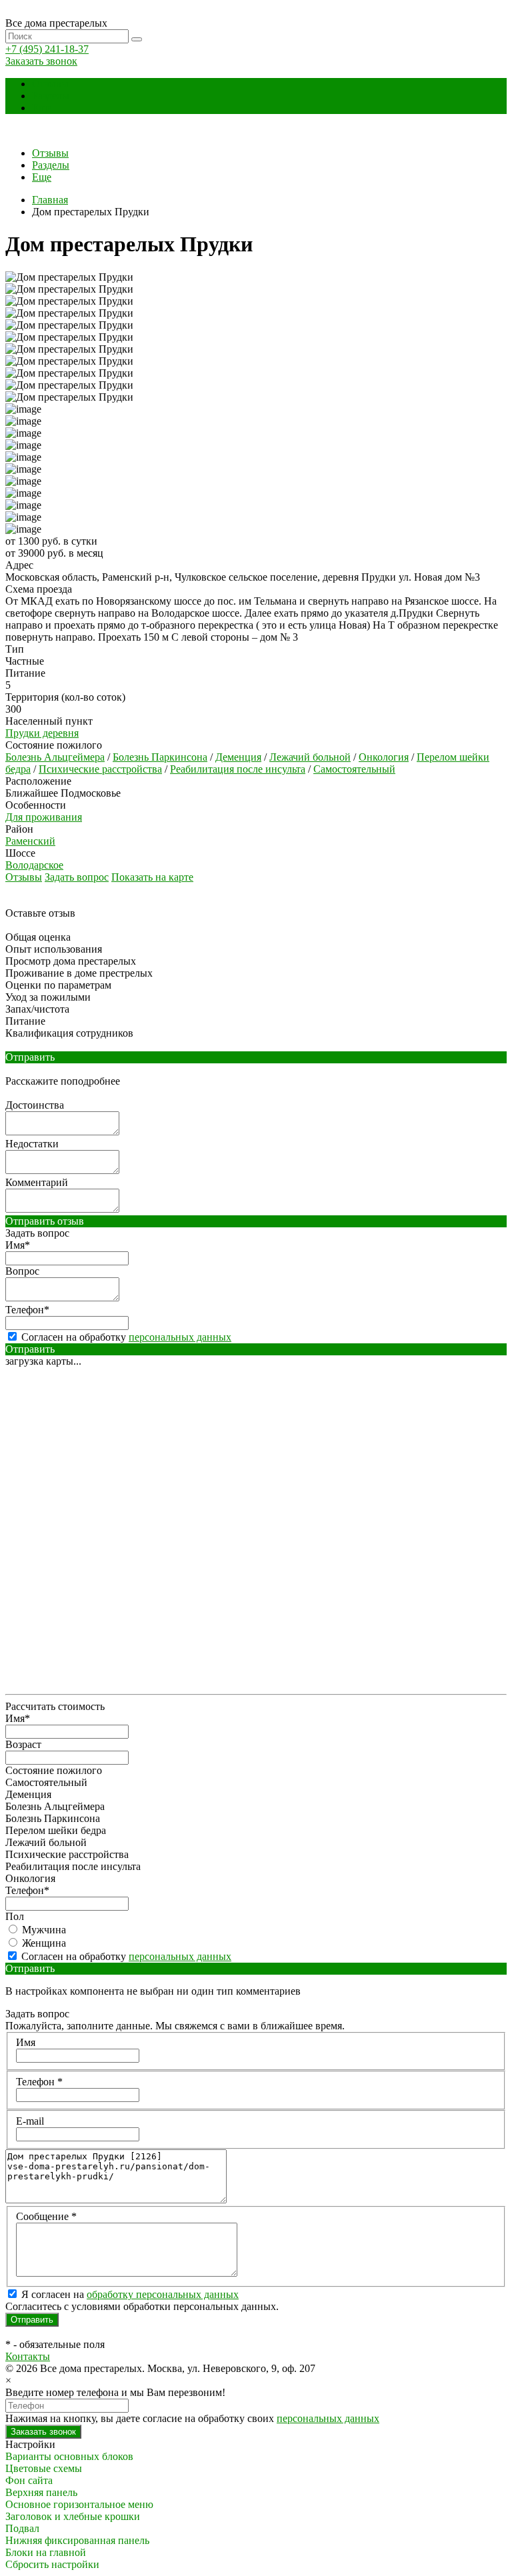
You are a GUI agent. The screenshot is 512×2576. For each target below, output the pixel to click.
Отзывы (50, 84)
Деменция (238, 757)
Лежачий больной (310, 757)
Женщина (43, 1943)
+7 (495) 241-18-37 (47, 49)
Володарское (34, 865)
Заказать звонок (41, 61)
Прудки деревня (42, 733)
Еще (42, 108)
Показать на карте (152, 877)
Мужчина (43, 1930)
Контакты (28, 2356)
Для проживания (44, 817)
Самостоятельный (354, 769)
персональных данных (180, 1337)
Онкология (384, 757)
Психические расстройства (100, 769)
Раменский (30, 841)
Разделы (51, 96)
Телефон (39, 2082)
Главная (50, 200)
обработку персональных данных (163, 2294)
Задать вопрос (77, 877)
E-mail (30, 2121)
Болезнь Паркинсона (160, 757)
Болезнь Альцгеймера (55, 757)
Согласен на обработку (125, 1337)
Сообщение (46, 2216)
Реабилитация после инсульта (238, 769)
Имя (26, 2042)
